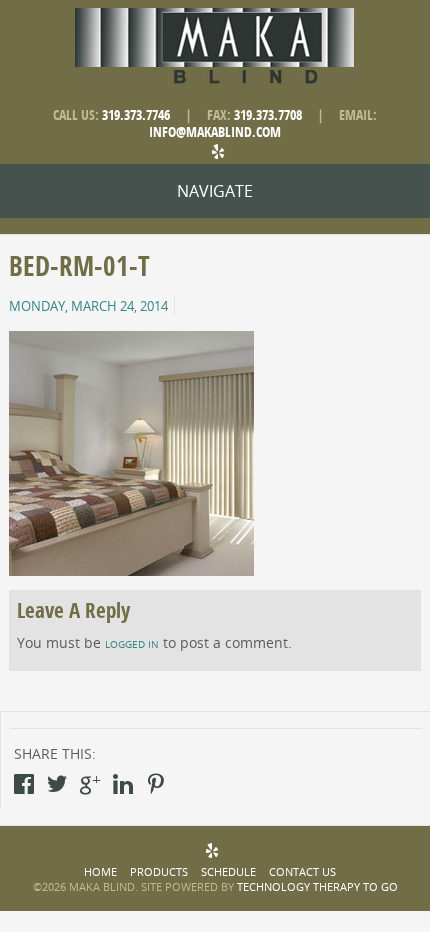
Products (159, 871)
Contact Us (302, 871)
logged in (132, 644)
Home (100, 871)
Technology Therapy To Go (317, 886)
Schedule (228, 871)
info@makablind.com (215, 132)
